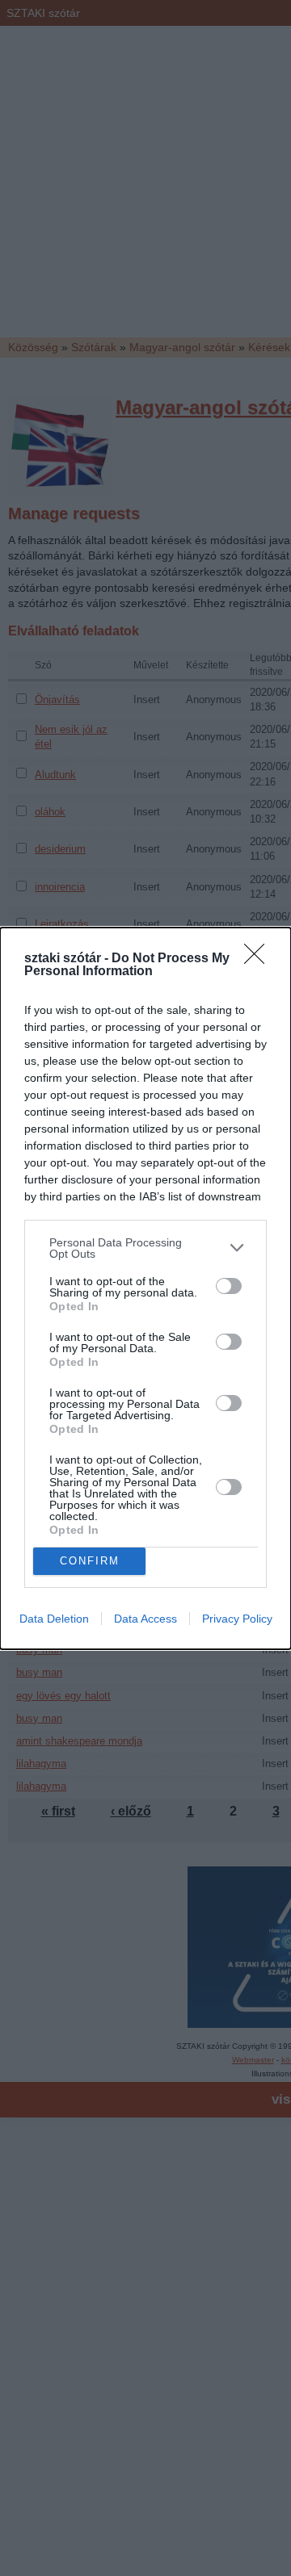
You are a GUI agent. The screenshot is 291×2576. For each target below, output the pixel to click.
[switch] (229, 1286)
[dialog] (145, 1288)
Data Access (145, 1619)
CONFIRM (90, 1561)
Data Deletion (54, 1619)
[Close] (259, 959)
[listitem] (145, 1248)
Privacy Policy (237, 1619)
